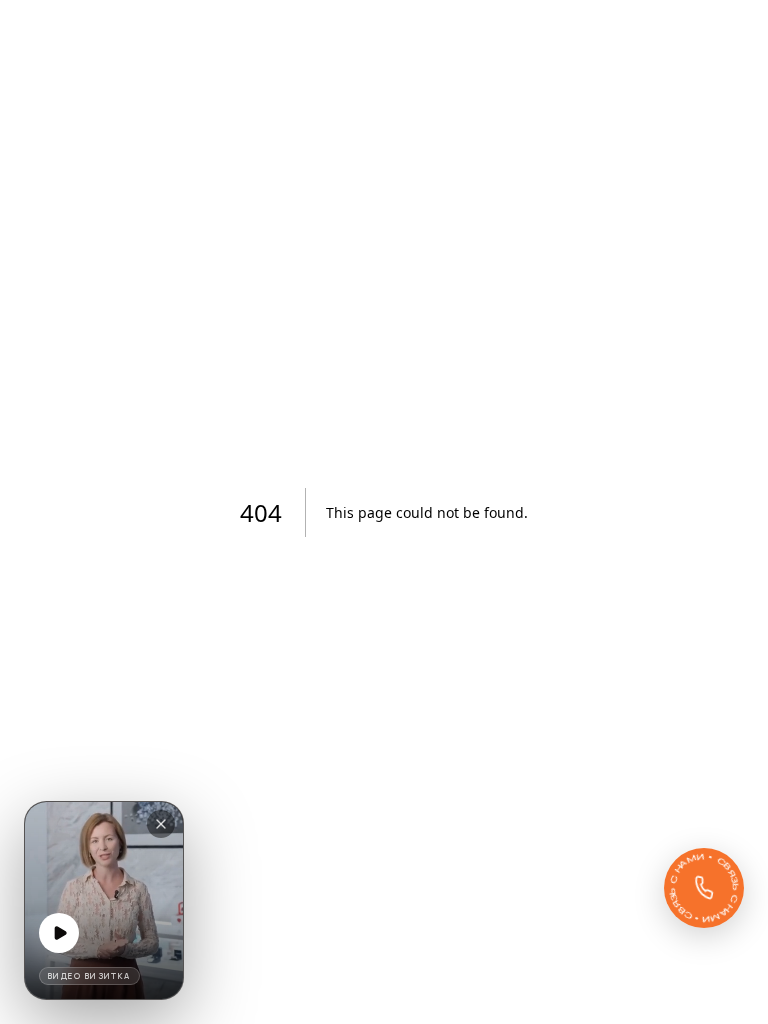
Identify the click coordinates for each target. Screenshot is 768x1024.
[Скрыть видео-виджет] (161, 824)
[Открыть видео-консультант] (104, 901)
